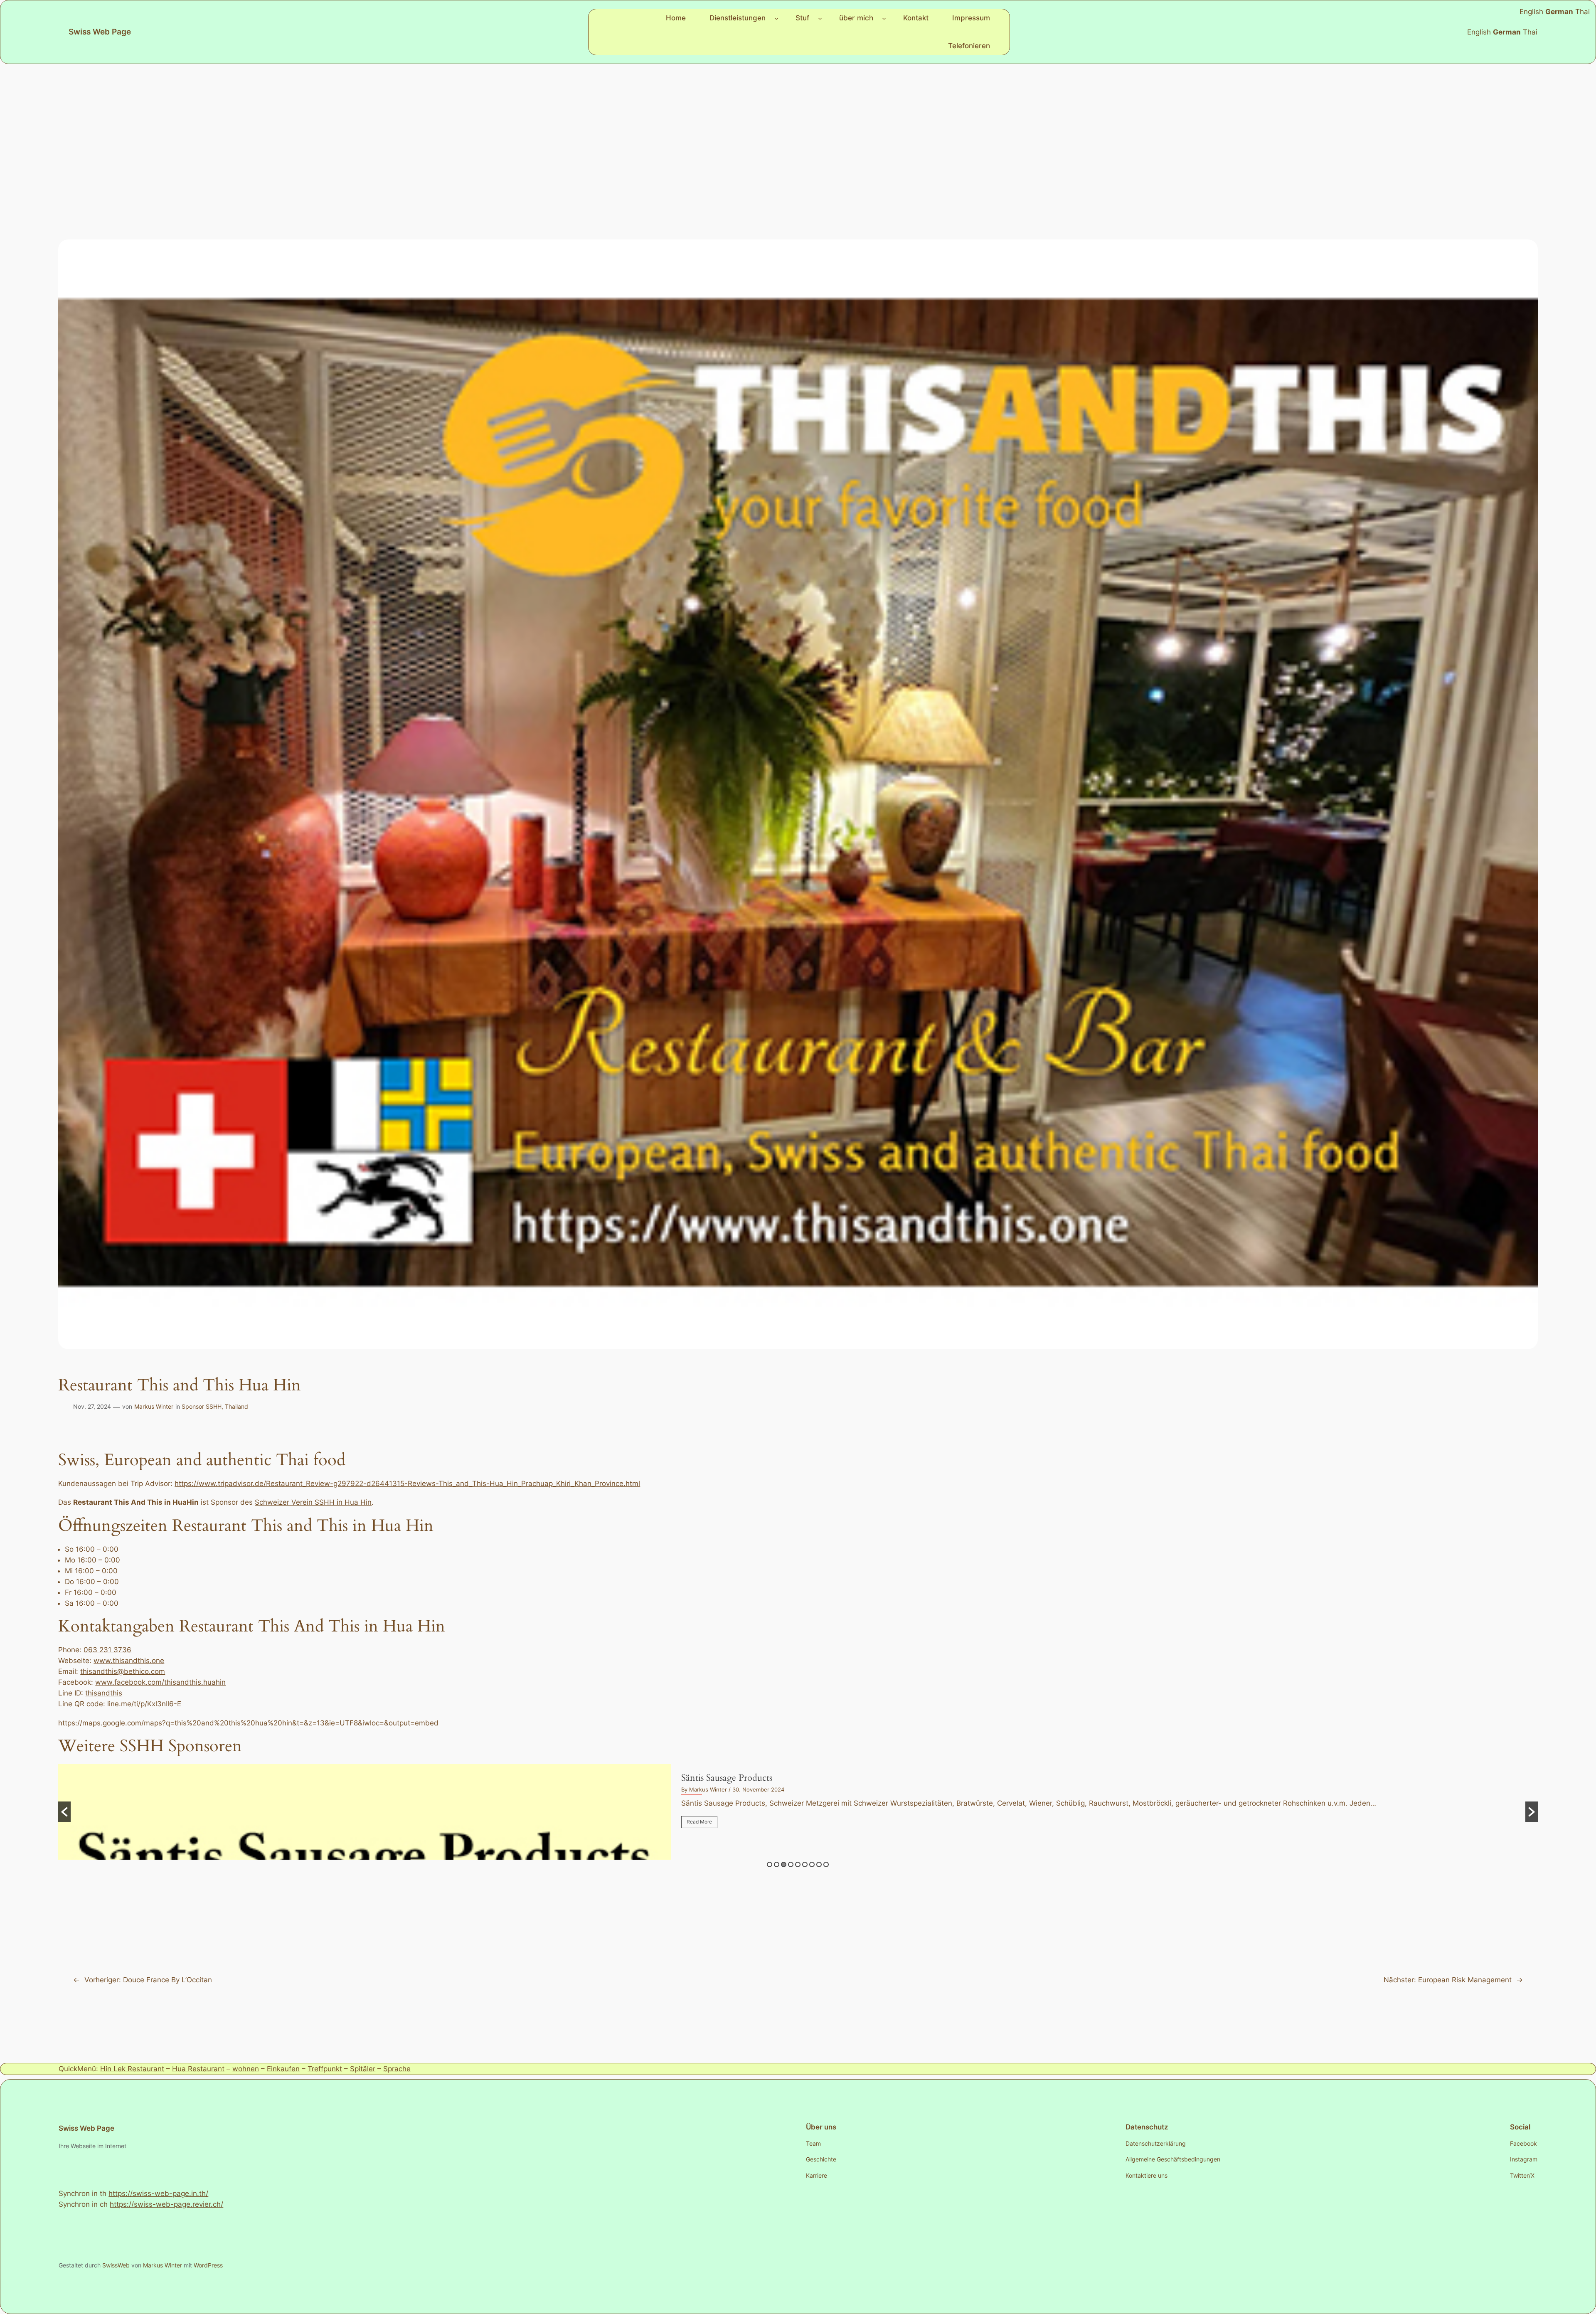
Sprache (397, 2069)
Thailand (236, 1406)
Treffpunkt (325, 2069)
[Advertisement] (798, 130)
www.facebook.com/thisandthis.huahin (160, 1682)
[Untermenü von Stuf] (820, 18)
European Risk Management (737, 1778)
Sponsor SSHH (202, 1406)
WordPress (208, 2265)
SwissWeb (116, 2265)
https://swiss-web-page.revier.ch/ (166, 2204)
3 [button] (784, 1864)
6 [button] (805, 1864)
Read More (699, 1822)
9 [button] (826, 1864)
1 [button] (770, 1864)
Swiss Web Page (100, 32)
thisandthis (104, 1693)
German (1507, 32)
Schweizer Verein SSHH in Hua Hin (313, 1502)
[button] (64, 1812)
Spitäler (363, 2069)
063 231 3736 (107, 1650)
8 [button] (819, 1864)
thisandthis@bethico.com (123, 1671)
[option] (798, 1812)
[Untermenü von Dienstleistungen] (776, 18)
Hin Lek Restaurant (132, 2069)
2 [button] (777, 1864)
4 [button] (791, 1864)
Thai (1530, 32)
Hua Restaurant (198, 2069)
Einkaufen (283, 2069)
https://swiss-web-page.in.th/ (158, 2193)
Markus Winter (154, 1406)
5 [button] (798, 1864)
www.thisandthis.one (129, 1661)
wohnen (246, 2069)
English (1479, 32)
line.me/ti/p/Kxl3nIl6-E (144, 1704)
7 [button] (812, 1864)
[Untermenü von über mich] (884, 18)
